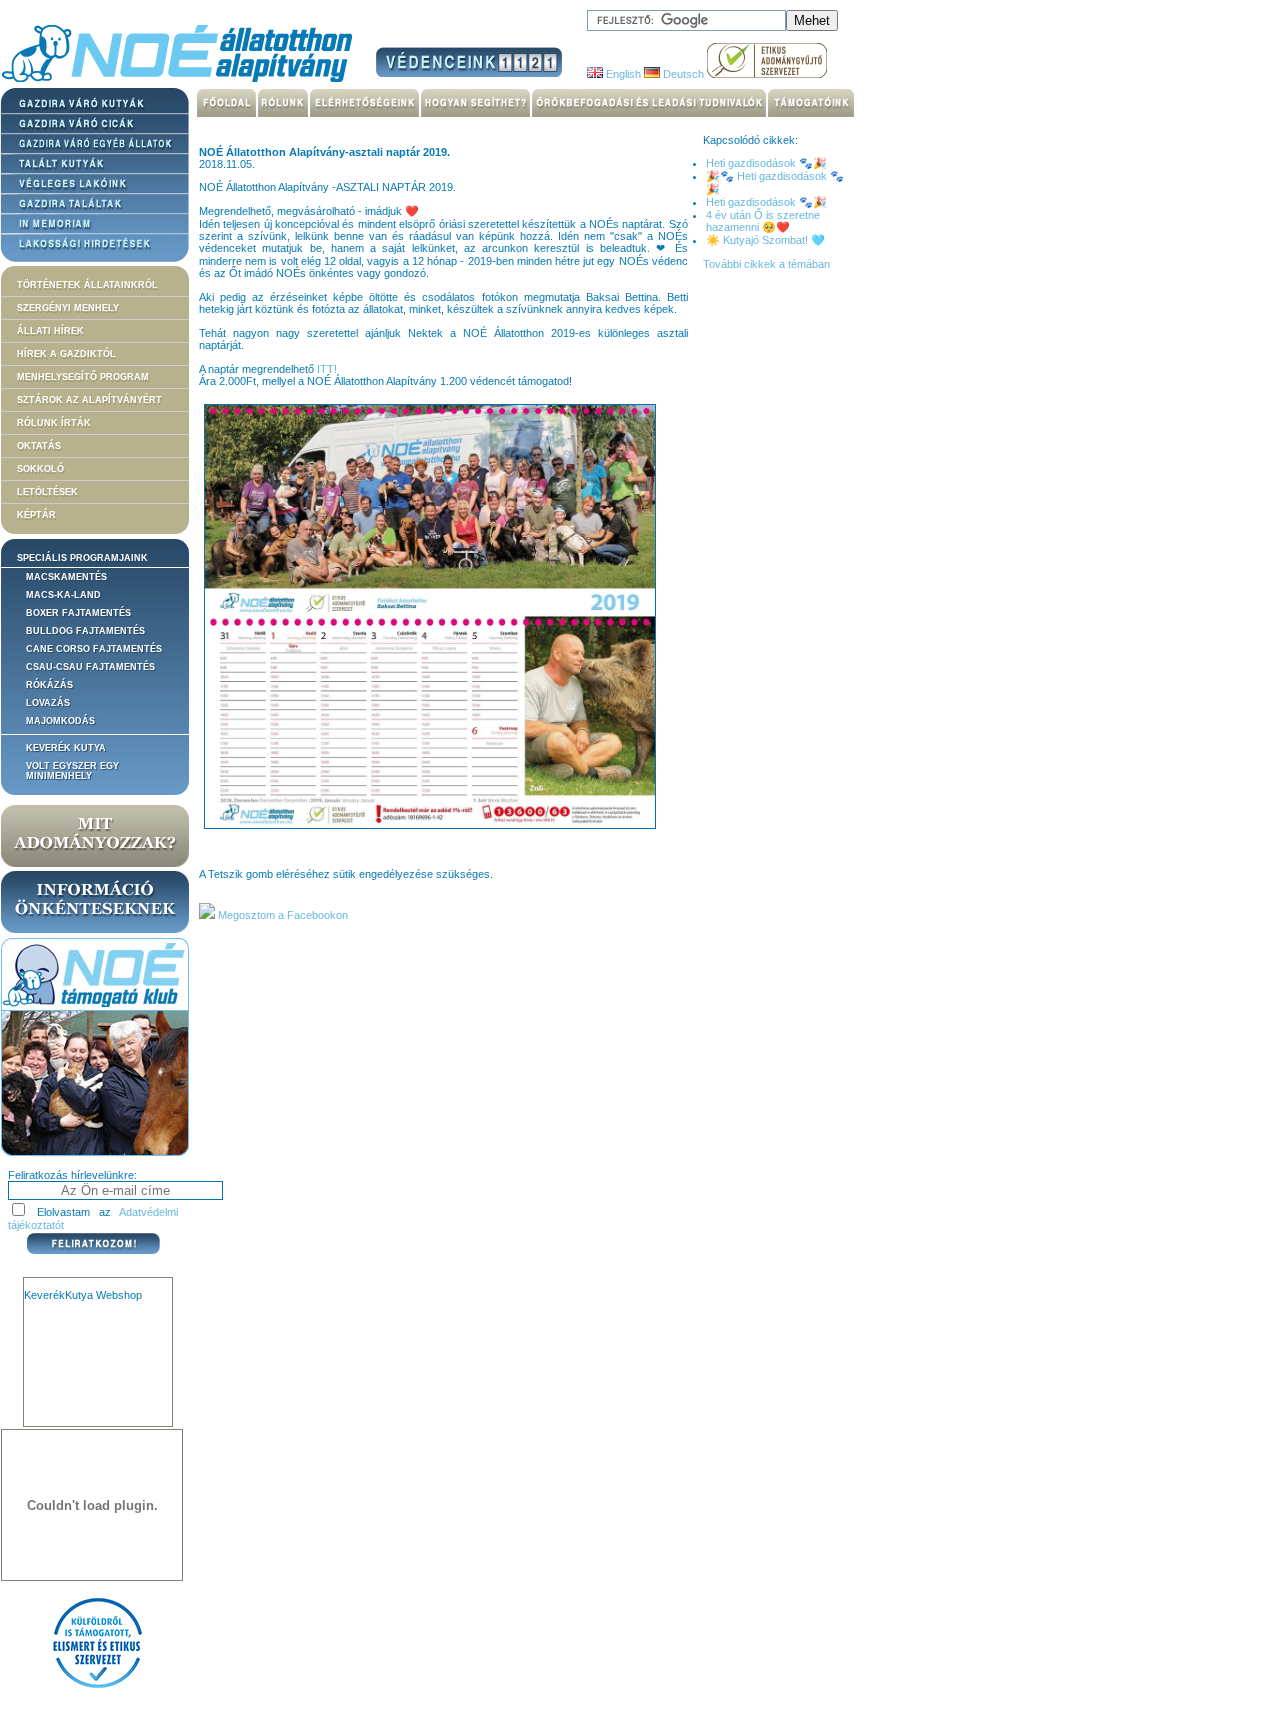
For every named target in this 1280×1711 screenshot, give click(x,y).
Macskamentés (66, 577)
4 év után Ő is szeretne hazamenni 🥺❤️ (763, 221)
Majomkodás (60, 721)
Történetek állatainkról (87, 285)
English (622, 74)
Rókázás (49, 685)
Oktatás (39, 446)
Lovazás (48, 703)
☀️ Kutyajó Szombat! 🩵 (765, 240)
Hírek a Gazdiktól (66, 354)
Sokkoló (40, 469)
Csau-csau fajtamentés (90, 667)
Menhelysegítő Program (83, 377)
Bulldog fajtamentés (85, 631)
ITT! (327, 369)
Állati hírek (50, 331)
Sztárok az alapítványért (89, 400)
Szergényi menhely (68, 308)
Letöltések (47, 492)
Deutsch (682, 74)
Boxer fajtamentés (78, 613)
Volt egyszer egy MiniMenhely (72, 771)
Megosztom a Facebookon (281, 915)
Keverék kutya (66, 748)
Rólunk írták (54, 423)
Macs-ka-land (63, 595)
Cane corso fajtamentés (94, 649)
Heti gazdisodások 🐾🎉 (766, 163)
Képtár (36, 515)
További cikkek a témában (766, 264)
